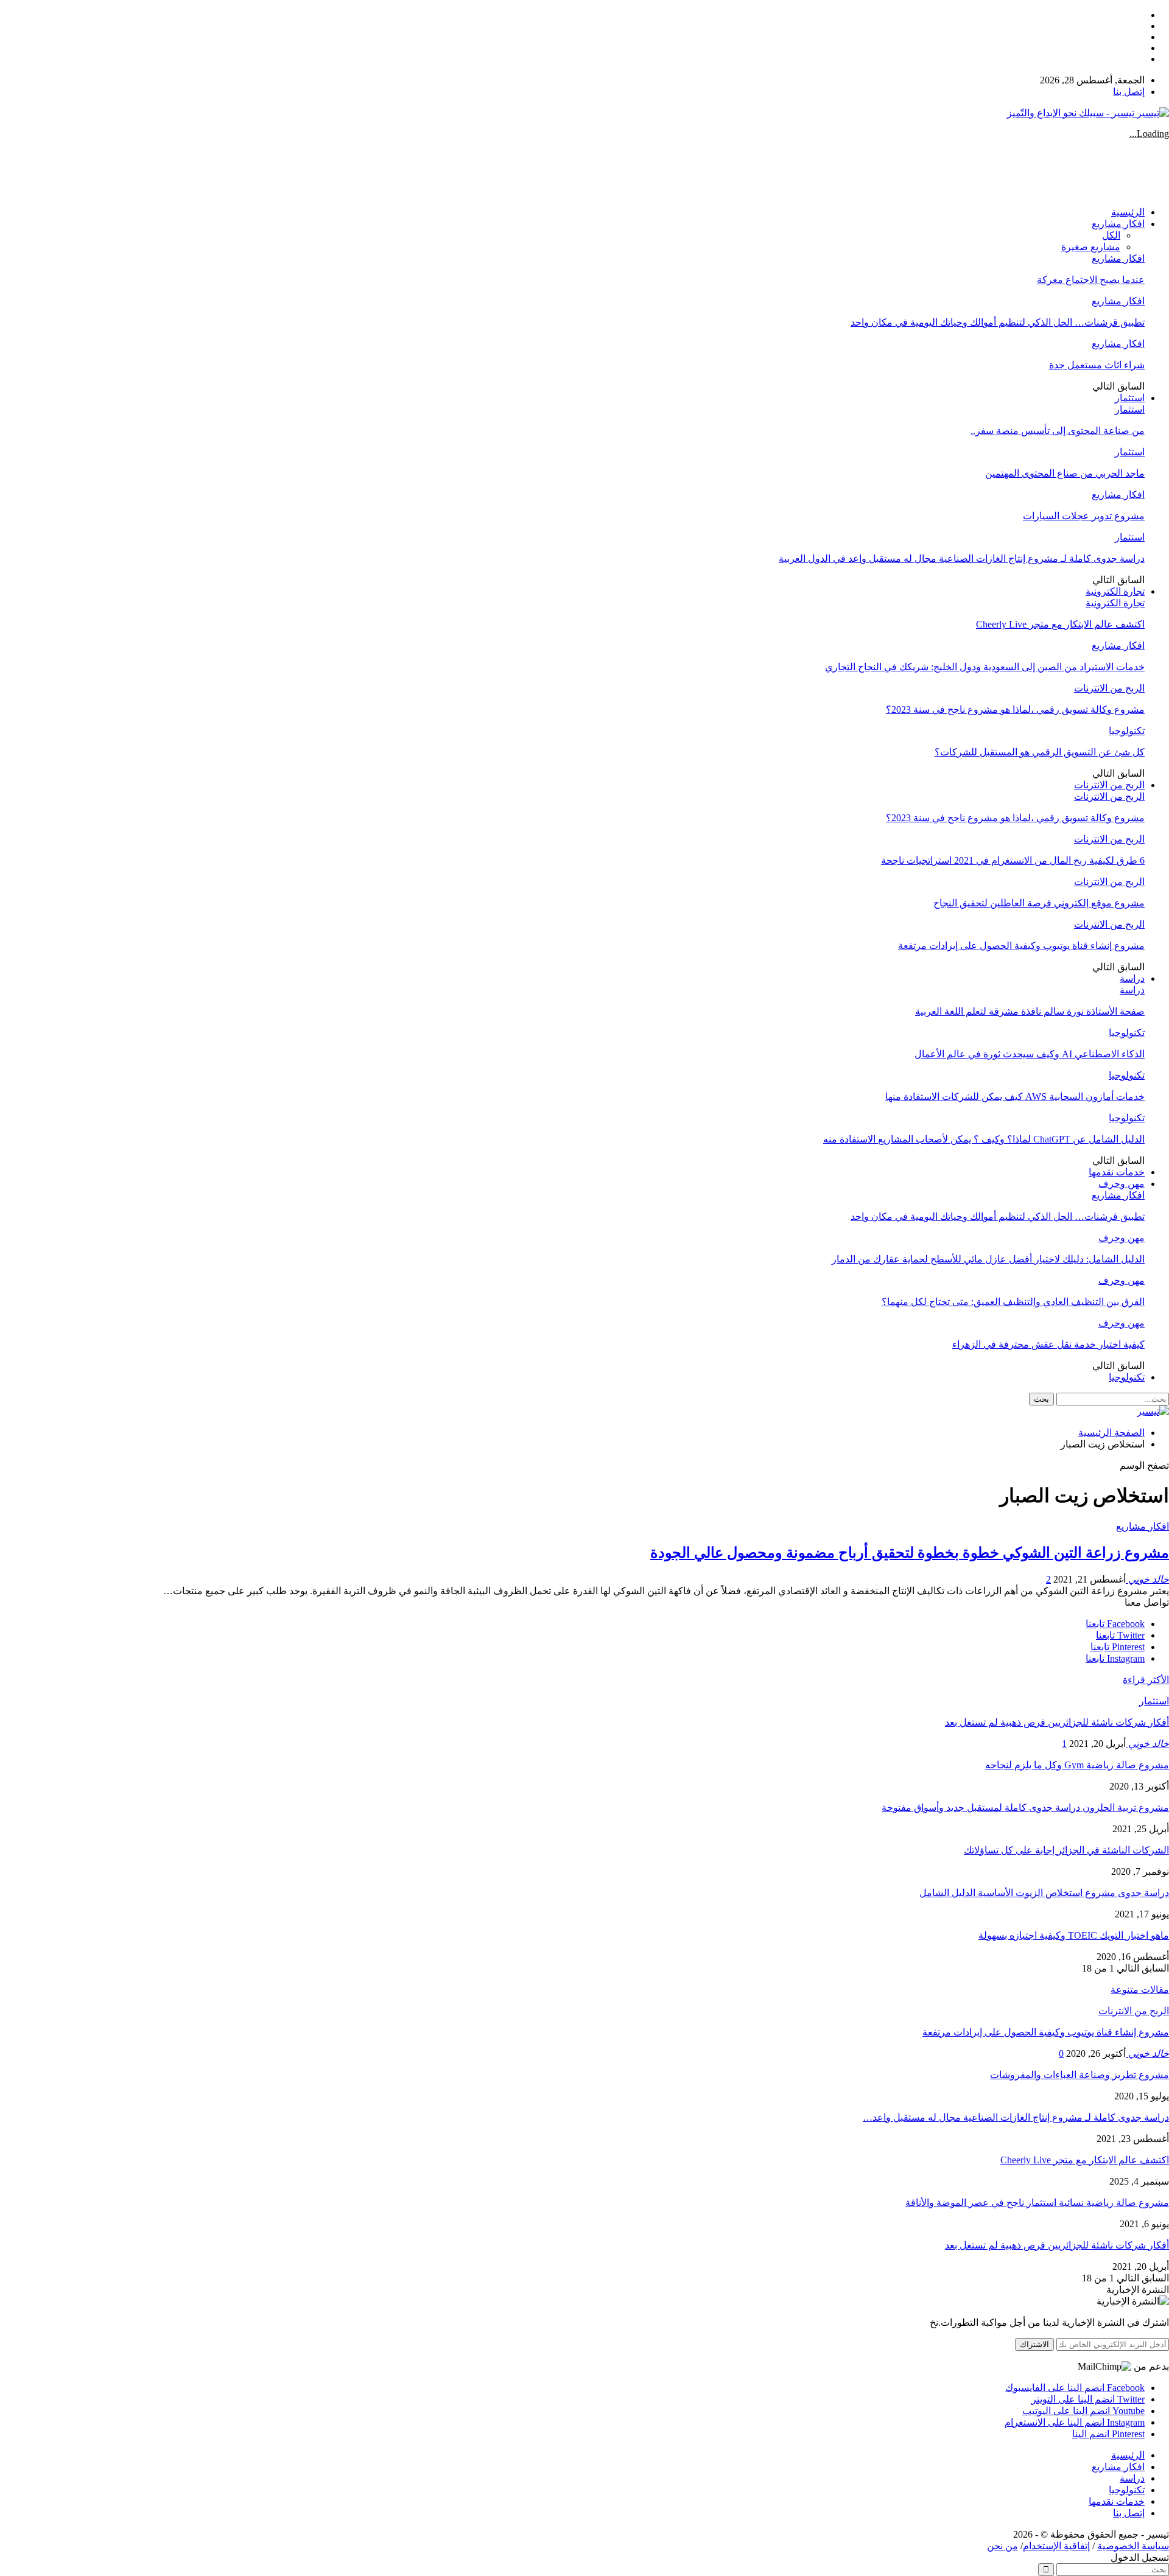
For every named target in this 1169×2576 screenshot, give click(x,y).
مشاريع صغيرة (1091, 247)
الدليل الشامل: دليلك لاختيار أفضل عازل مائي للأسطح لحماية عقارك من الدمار (988, 1259)
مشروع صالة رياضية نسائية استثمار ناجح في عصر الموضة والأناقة (1037, 2203)
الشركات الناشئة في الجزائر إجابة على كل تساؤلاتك (1066, 1850)
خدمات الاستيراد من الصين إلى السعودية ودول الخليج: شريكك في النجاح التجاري (985, 667)
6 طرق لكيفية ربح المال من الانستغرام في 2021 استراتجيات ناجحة (1013, 860)
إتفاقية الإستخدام (1056, 2546)
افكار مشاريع (1118, 224)
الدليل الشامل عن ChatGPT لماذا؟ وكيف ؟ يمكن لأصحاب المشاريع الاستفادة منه (984, 1139)
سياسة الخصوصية (1133, 2546)
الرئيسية (1128, 212)
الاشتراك (1034, 2344)
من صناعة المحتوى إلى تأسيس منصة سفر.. (1058, 431)
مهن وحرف (1122, 1184)
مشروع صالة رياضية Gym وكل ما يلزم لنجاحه (1077, 1765)
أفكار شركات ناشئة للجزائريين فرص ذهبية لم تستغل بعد (1057, 1722)
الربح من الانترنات (1109, 688)
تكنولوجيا (1127, 731)
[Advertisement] (947, 167)
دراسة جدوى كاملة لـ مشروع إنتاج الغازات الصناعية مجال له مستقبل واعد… (1016, 2117)
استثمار (1130, 398)
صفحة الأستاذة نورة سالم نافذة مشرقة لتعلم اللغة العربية (1030, 1011)
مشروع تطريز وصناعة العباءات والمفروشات (1079, 2075)
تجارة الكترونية (1115, 591)
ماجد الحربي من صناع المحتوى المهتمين (1065, 473)
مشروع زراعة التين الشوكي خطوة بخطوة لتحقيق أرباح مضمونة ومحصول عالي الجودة (910, 1553)
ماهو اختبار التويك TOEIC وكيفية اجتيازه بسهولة (1074, 1935)
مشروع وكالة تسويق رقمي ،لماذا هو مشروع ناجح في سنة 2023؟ (1015, 709)
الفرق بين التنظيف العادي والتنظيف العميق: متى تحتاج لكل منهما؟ (1013, 1302)
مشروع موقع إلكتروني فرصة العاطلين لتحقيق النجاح (1039, 903)
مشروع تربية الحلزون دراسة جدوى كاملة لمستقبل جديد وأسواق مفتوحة (1025, 1808)
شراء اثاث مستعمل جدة (1097, 365)
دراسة (1132, 978)
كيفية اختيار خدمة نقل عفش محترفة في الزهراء (1048, 1344)
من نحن (1002, 2546)
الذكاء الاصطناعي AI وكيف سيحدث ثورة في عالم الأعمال (1030, 1054)
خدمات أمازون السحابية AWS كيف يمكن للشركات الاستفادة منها (1015, 1097)
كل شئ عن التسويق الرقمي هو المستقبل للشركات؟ (1040, 752)
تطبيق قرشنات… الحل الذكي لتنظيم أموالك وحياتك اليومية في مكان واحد (998, 322)
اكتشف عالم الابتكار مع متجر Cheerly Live (1060, 624)
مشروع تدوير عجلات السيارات (1084, 516)
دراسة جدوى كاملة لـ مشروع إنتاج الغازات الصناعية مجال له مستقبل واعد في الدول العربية (962, 558)
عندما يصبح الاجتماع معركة (1091, 280)
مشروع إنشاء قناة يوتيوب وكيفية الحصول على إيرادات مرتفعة (1021, 946)
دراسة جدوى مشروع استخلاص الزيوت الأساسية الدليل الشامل (1044, 1893)
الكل (1111, 235)
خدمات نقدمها (1117, 1172)
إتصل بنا (1129, 92)
